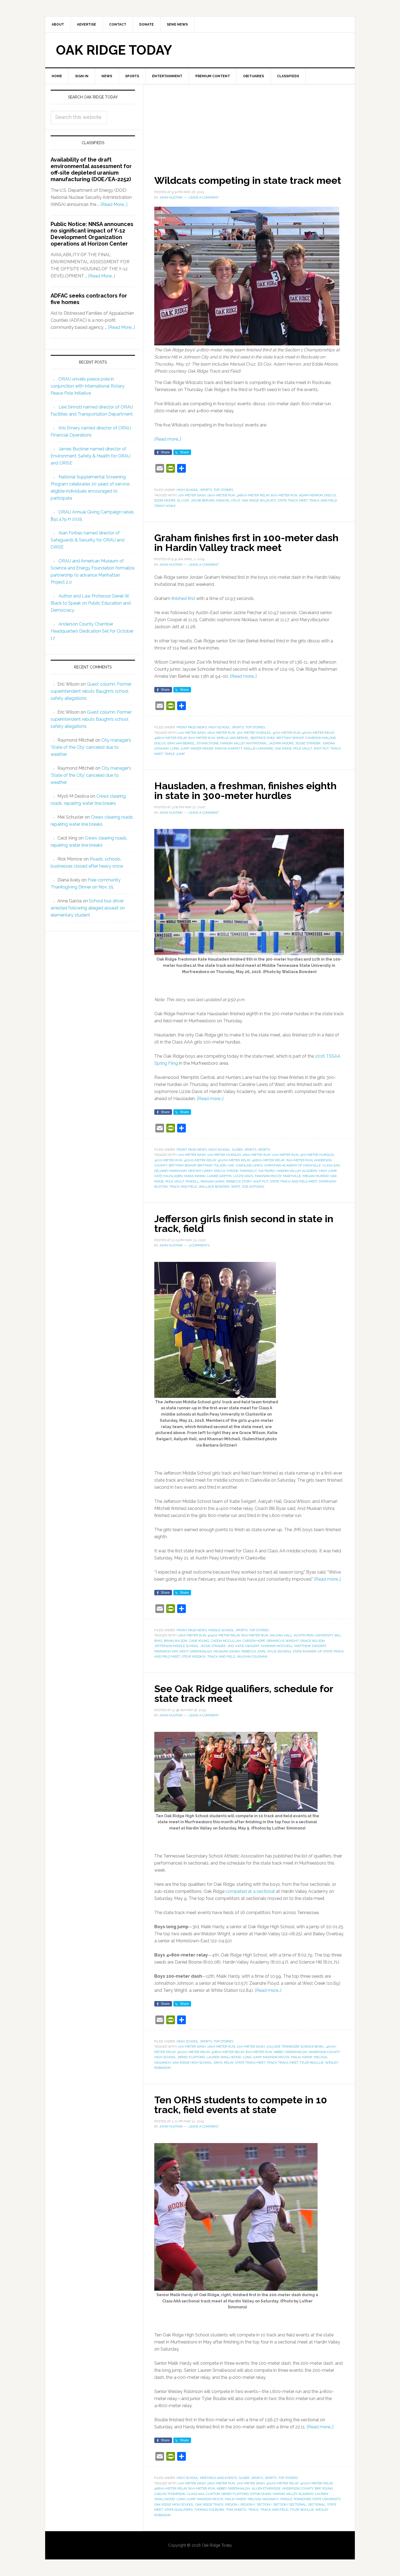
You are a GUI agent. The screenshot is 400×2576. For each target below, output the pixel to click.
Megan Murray (316, 1176)
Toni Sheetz (236, 2510)
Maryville (292, 1176)
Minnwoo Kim (166, 1651)
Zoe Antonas (253, 1187)
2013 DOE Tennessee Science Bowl (295, 2046)
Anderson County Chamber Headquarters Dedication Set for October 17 (92, 631)
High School (187, 490)
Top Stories (223, 490)
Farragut (248, 1171)
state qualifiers (179, 2510)
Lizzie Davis (243, 1176)
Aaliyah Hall (281, 1635)
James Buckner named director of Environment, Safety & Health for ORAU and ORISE (90, 456)
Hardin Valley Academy (297, 1171)
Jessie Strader (308, 743)
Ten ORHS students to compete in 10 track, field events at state (241, 2105)
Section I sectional (290, 2504)
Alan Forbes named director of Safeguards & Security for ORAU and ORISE (87, 540)
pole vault (303, 748)
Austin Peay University (313, 1635)
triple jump (175, 754)
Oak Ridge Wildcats (259, 500)
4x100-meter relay (318, 733)
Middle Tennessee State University (310, 2499)
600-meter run (299, 1160)
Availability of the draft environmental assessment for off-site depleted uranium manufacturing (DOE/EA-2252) (91, 169)
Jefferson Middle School (176, 1646)
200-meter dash (251, 2046)
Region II (248, 2504)
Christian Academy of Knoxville (293, 1165)
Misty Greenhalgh (196, 1651)
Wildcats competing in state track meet (248, 180)
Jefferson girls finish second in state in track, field (244, 1224)
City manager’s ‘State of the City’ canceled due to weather (91, 747)
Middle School (221, 1630)
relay (229, 2063)
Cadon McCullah (226, 1641)
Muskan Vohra (227, 1651)
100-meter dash (192, 495)
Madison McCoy (268, 1176)
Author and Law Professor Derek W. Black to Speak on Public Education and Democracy (91, 603)
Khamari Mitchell (277, 1646)
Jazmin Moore (281, 743)
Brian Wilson (176, 1641)
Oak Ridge (283, 748)
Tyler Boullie (312, 2063)
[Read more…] (168, 439)
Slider (237, 1150)
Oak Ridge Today (114, 50)
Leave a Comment (204, 197)
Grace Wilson (312, 1641)
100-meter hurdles (224, 1155)
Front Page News (192, 727)
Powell (192, 1181)
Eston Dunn (261, 2494)
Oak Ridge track (210, 2504)
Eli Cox (183, 500)
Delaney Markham (170, 1171)
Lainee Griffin (219, 1176)
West (236, 1187)
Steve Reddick (194, 1657)
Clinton (213, 2494)
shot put (321, 748)
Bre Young (324, 2488)
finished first (183, 598)
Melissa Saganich (263, 2499)
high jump (328, 1171)
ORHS (218, 2063)
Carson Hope (254, 1641)
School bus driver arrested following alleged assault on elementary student (88, 908)
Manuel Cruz (228, 500)
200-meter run (285, 1155)
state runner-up (307, 1651)
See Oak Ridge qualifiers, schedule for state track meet (244, 1693)
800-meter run (284, 495)
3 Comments (199, 1245)
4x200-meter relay (234, 1160)
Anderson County (298, 2488)
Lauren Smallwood (224, 2057)
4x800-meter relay (253, 495)
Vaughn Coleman (252, 1657)
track (253, 2510)
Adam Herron (311, 495)
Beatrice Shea (263, 738)
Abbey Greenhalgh (290, 2052)
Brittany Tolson (212, 1165)
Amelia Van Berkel (233, 738)
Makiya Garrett (229, 748)
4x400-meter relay (224, 1635)
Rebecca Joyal (254, 1651)
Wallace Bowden (214, 1187)
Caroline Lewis (249, 1165)
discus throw (226, 1171)
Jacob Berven (203, 500)
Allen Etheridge (266, 2488)
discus (330, 495)
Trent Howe (165, 506)
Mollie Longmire (259, 748)
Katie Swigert (247, 1646)
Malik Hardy (301, 2057)
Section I (264, 2504)
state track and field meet (293, 1181)
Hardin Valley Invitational (244, 743)
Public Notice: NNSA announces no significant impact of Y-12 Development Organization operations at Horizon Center (92, 234)
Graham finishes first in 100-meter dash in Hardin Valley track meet (246, 543)
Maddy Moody (202, 748)
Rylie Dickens (279, 1651)
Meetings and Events (219, 2478)
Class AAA (331, 1165)
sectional (317, 2504)
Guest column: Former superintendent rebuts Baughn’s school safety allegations (91, 691)
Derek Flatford (191, 2057)
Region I (232, 2504)
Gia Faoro (267, 1171)
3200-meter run (286, 733)
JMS (230, 1646)
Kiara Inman (195, 1176)
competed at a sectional (250, 1891)
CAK (231, 1165)
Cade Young (199, 1641)
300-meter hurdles (254, 733)
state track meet (293, 500)
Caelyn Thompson (170, 2494)
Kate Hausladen (168, 1176)
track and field (323, 500)
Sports (206, 490)
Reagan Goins (213, 1181)
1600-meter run (221, 495)
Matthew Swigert (310, 1646)
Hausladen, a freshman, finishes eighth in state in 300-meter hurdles (245, 791)
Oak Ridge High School (192, 2063)
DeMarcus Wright (283, 1641)
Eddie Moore (165, 500)
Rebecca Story (239, 1181)
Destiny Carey (200, 1171)
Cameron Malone (321, 738)
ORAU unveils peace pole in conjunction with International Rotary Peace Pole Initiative (87, 386)
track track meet (282, 2063)
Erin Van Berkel (181, 743)
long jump (180, 748)
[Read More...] (114, 204)
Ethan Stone (208, 743)
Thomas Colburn (209, 2510)
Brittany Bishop (290, 738)
